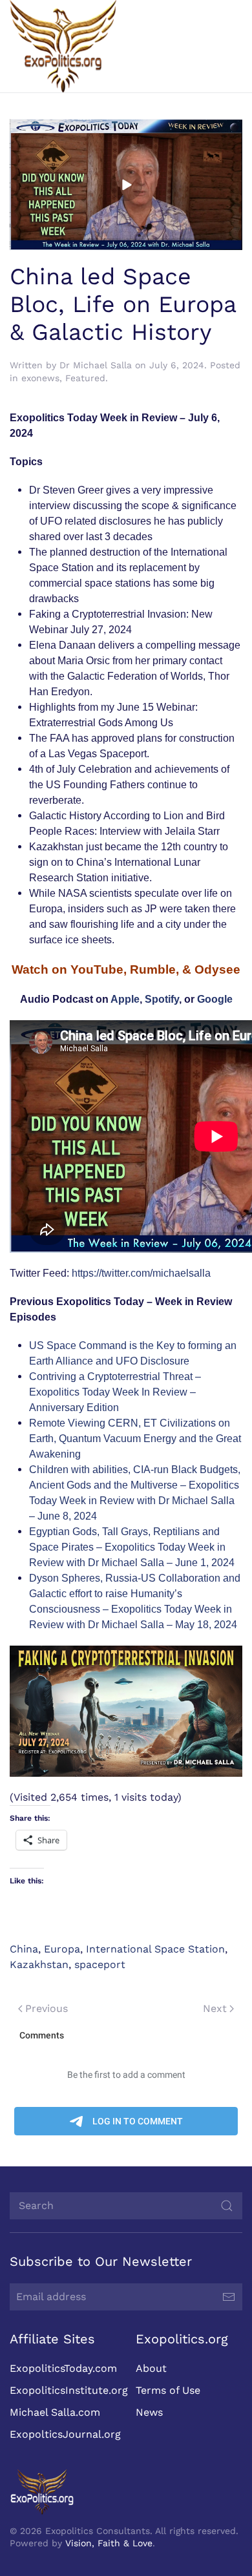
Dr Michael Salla (96, 365)
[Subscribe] (229, 2297)
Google (215, 999)
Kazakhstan (39, 1964)
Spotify (162, 999)
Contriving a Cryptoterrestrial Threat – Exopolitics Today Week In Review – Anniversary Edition (115, 1392)
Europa (62, 1949)
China (24, 1949)
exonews (40, 378)
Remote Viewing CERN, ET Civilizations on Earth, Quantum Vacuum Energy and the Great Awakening (135, 1439)
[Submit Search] (227, 2206)
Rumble (153, 969)
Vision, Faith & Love (109, 2543)
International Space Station (155, 1949)
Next (215, 2008)
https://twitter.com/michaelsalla (141, 1273)
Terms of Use (168, 2390)
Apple (125, 999)
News (149, 2412)
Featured (85, 378)
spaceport (100, 1964)
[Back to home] (63, 46)
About (151, 2368)
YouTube (97, 969)
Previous (47, 2008)
